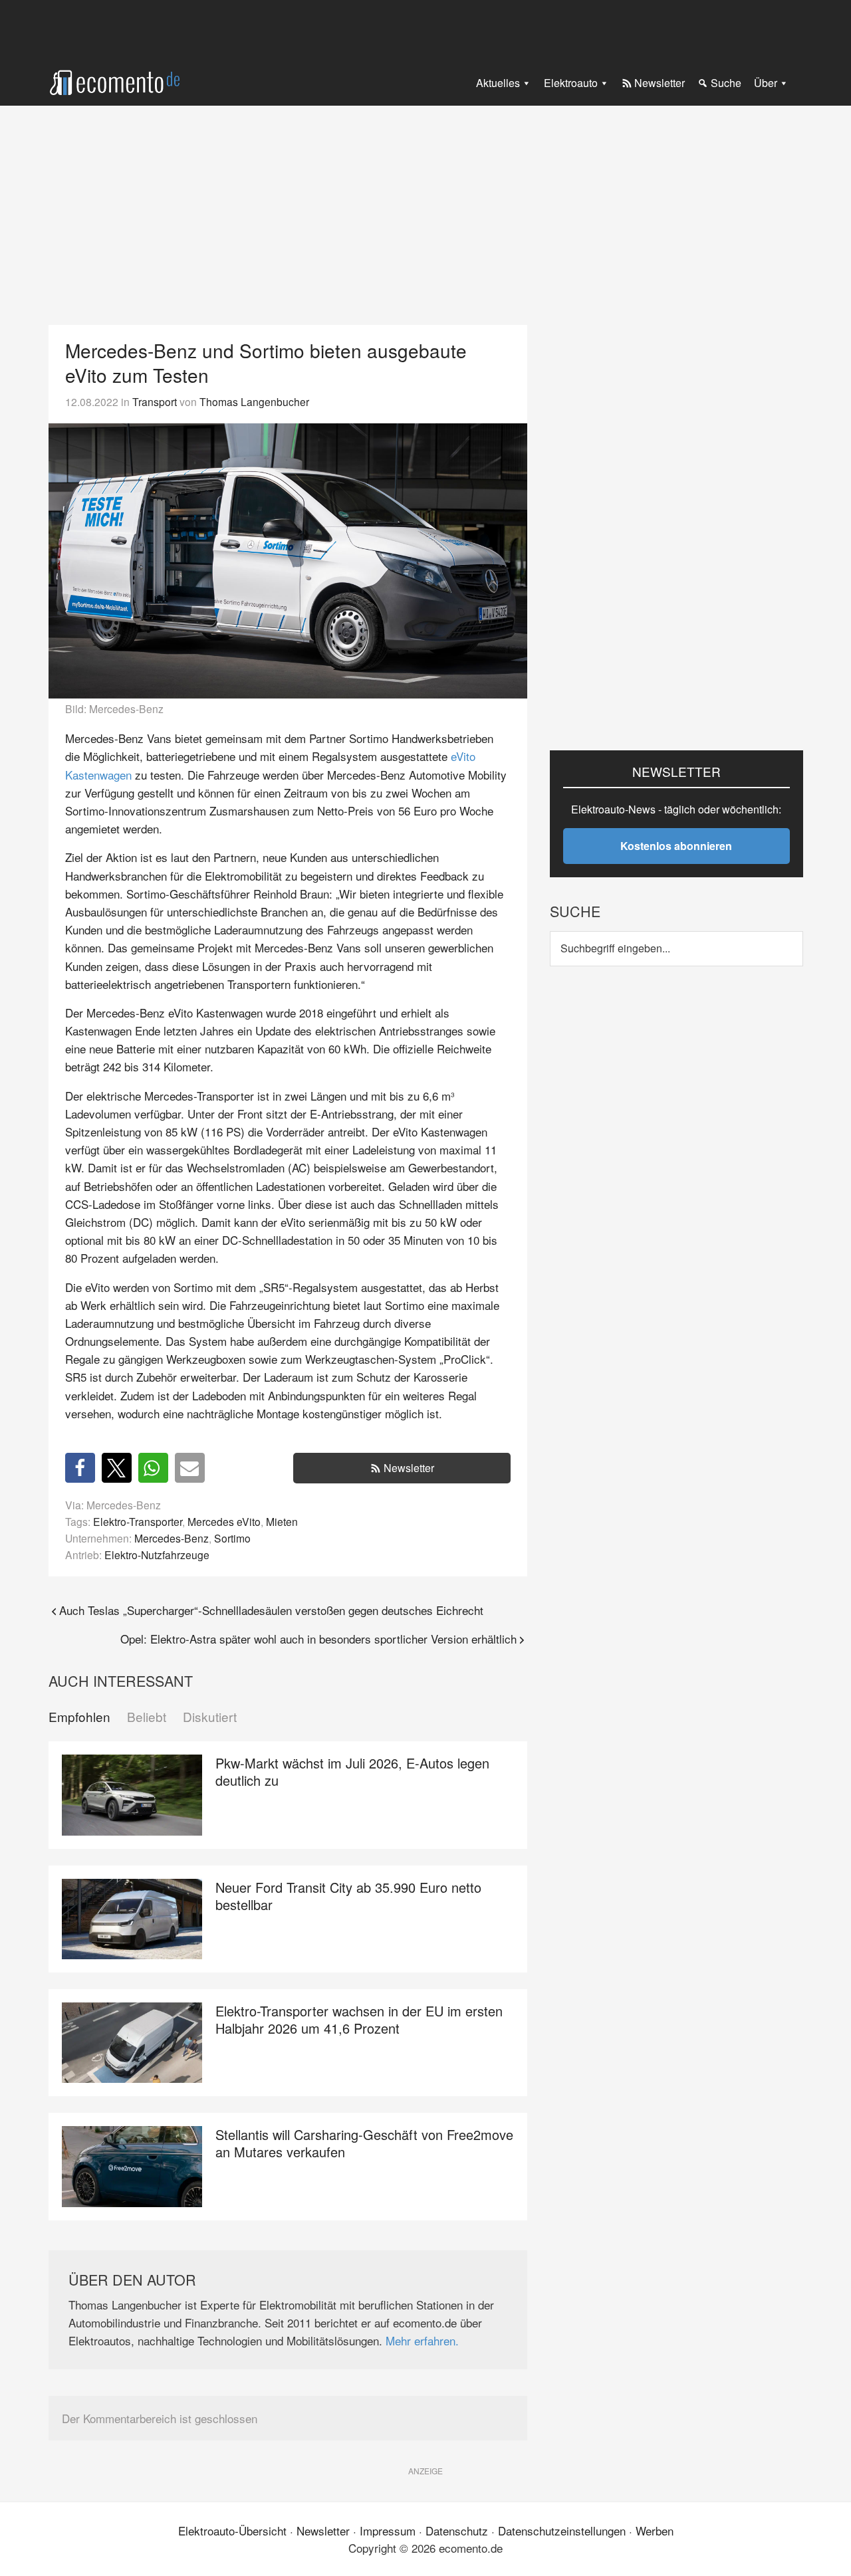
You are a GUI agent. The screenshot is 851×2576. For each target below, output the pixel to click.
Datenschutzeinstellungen (562, 2530)
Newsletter (409, 1468)
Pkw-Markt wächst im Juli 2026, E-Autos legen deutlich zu (352, 1771)
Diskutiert (210, 1717)
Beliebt (147, 1717)
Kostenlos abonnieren (676, 846)
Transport (155, 401)
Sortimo (232, 1538)
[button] (80, 1468)
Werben (655, 2530)
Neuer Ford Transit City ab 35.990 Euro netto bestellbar (348, 1896)
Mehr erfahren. (422, 2340)
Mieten (282, 1521)
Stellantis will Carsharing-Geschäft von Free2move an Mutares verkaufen (364, 2143)
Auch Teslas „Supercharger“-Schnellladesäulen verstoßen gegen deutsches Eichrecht (271, 1610)
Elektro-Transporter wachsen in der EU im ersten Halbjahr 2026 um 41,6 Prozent (359, 2019)
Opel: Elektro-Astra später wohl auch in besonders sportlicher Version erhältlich (318, 1639)
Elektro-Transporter (138, 1521)
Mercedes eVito (224, 1521)
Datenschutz (457, 2530)
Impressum (388, 2530)
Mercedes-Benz (172, 1538)
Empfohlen (79, 1717)
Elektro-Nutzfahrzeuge (157, 1555)
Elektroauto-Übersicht (232, 2530)
